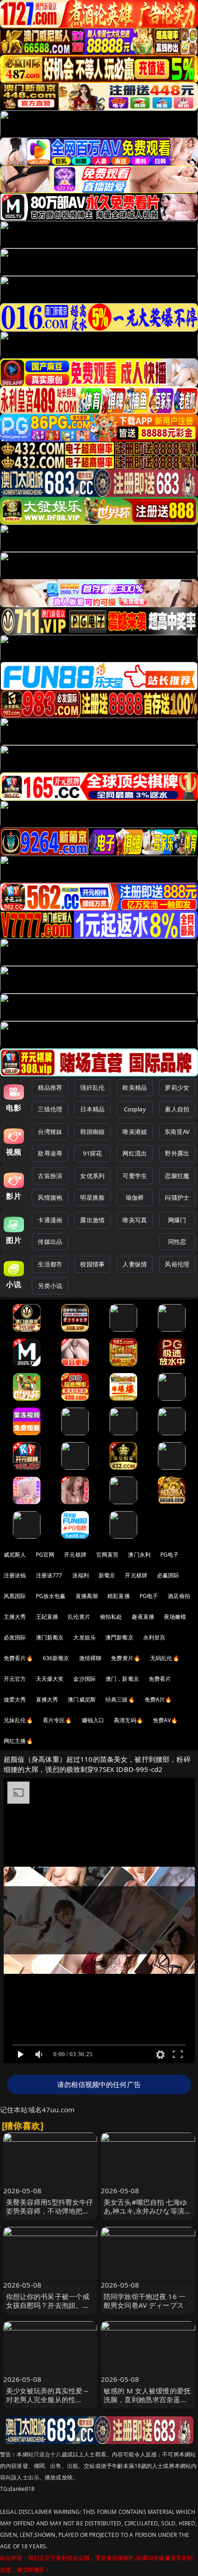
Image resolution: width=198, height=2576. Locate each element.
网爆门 (177, 1220)
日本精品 (92, 1109)
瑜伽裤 (135, 1197)
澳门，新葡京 (122, 1679)
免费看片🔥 (18, 1658)
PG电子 (170, 1555)
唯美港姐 (135, 1132)
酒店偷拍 (179, 1596)
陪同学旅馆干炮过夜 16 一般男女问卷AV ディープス (145, 2301)
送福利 (81, 1575)
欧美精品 (135, 1087)
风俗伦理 (177, 1264)
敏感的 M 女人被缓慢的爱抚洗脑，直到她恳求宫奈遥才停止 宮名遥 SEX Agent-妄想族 (148, 2404)
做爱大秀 (15, 1699)
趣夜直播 (143, 1617)
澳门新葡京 (50, 1637)
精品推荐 (50, 1087)
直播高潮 (87, 1596)
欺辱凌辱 (50, 1153)
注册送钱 (15, 1575)
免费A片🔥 (158, 1699)
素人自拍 (177, 1109)
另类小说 (50, 1286)
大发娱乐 (84, 1637)
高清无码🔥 (128, 1720)
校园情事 (92, 1264)
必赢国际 (168, 1575)
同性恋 (177, 1242)
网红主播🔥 (18, 1741)
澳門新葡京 (119, 1637)
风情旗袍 (50, 1197)
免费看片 (160, 1679)
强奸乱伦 (92, 1087)
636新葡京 (56, 1658)
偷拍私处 (111, 1617)
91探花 (92, 1153)
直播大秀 (47, 1699)
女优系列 (92, 1176)
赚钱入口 (93, 1720)
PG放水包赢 (51, 1596)
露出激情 (92, 1220)
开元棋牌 (75, 1555)
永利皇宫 (154, 1637)
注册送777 (49, 1575)
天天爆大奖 (50, 1679)
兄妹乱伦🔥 (18, 1720)
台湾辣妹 (50, 1132)
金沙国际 (84, 1679)
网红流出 (135, 1153)
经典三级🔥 (120, 1699)
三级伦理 (50, 1109)
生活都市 (50, 1264)
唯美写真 (135, 1220)
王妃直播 (47, 1617)
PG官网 (45, 1555)
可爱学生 (135, 1176)
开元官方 (15, 1679)
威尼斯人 (15, 1555)
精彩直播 (119, 1596)
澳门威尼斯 (82, 1699)
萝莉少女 (177, 1087)
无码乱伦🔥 (165, 1658)
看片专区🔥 (58, 1720)
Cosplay (135, 1109)
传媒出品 (50, 1242)
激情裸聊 (90, 1658)
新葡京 (107, 1575)
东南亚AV (177, 1132)
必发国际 (15, 1637)
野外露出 (177, 1153)
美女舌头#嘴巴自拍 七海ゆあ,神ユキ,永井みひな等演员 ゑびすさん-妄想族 (147, 2211)
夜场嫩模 (175, 1617)
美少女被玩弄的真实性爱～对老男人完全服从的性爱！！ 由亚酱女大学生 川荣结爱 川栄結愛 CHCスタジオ (50, 2404)
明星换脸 (92, 1197)
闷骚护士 (177, 1197)
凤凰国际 (15, 1596)
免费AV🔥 (166, 1720)
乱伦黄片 (79, 1617)
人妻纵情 (135, 1264)
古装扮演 (50, 1176)
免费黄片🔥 (126, 1658)
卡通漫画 (50, 1220)
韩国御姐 (92, 1132)
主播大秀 (15, 1617)
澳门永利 (139, 1555)
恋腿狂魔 (177, 1176)
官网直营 (108, 1555)
